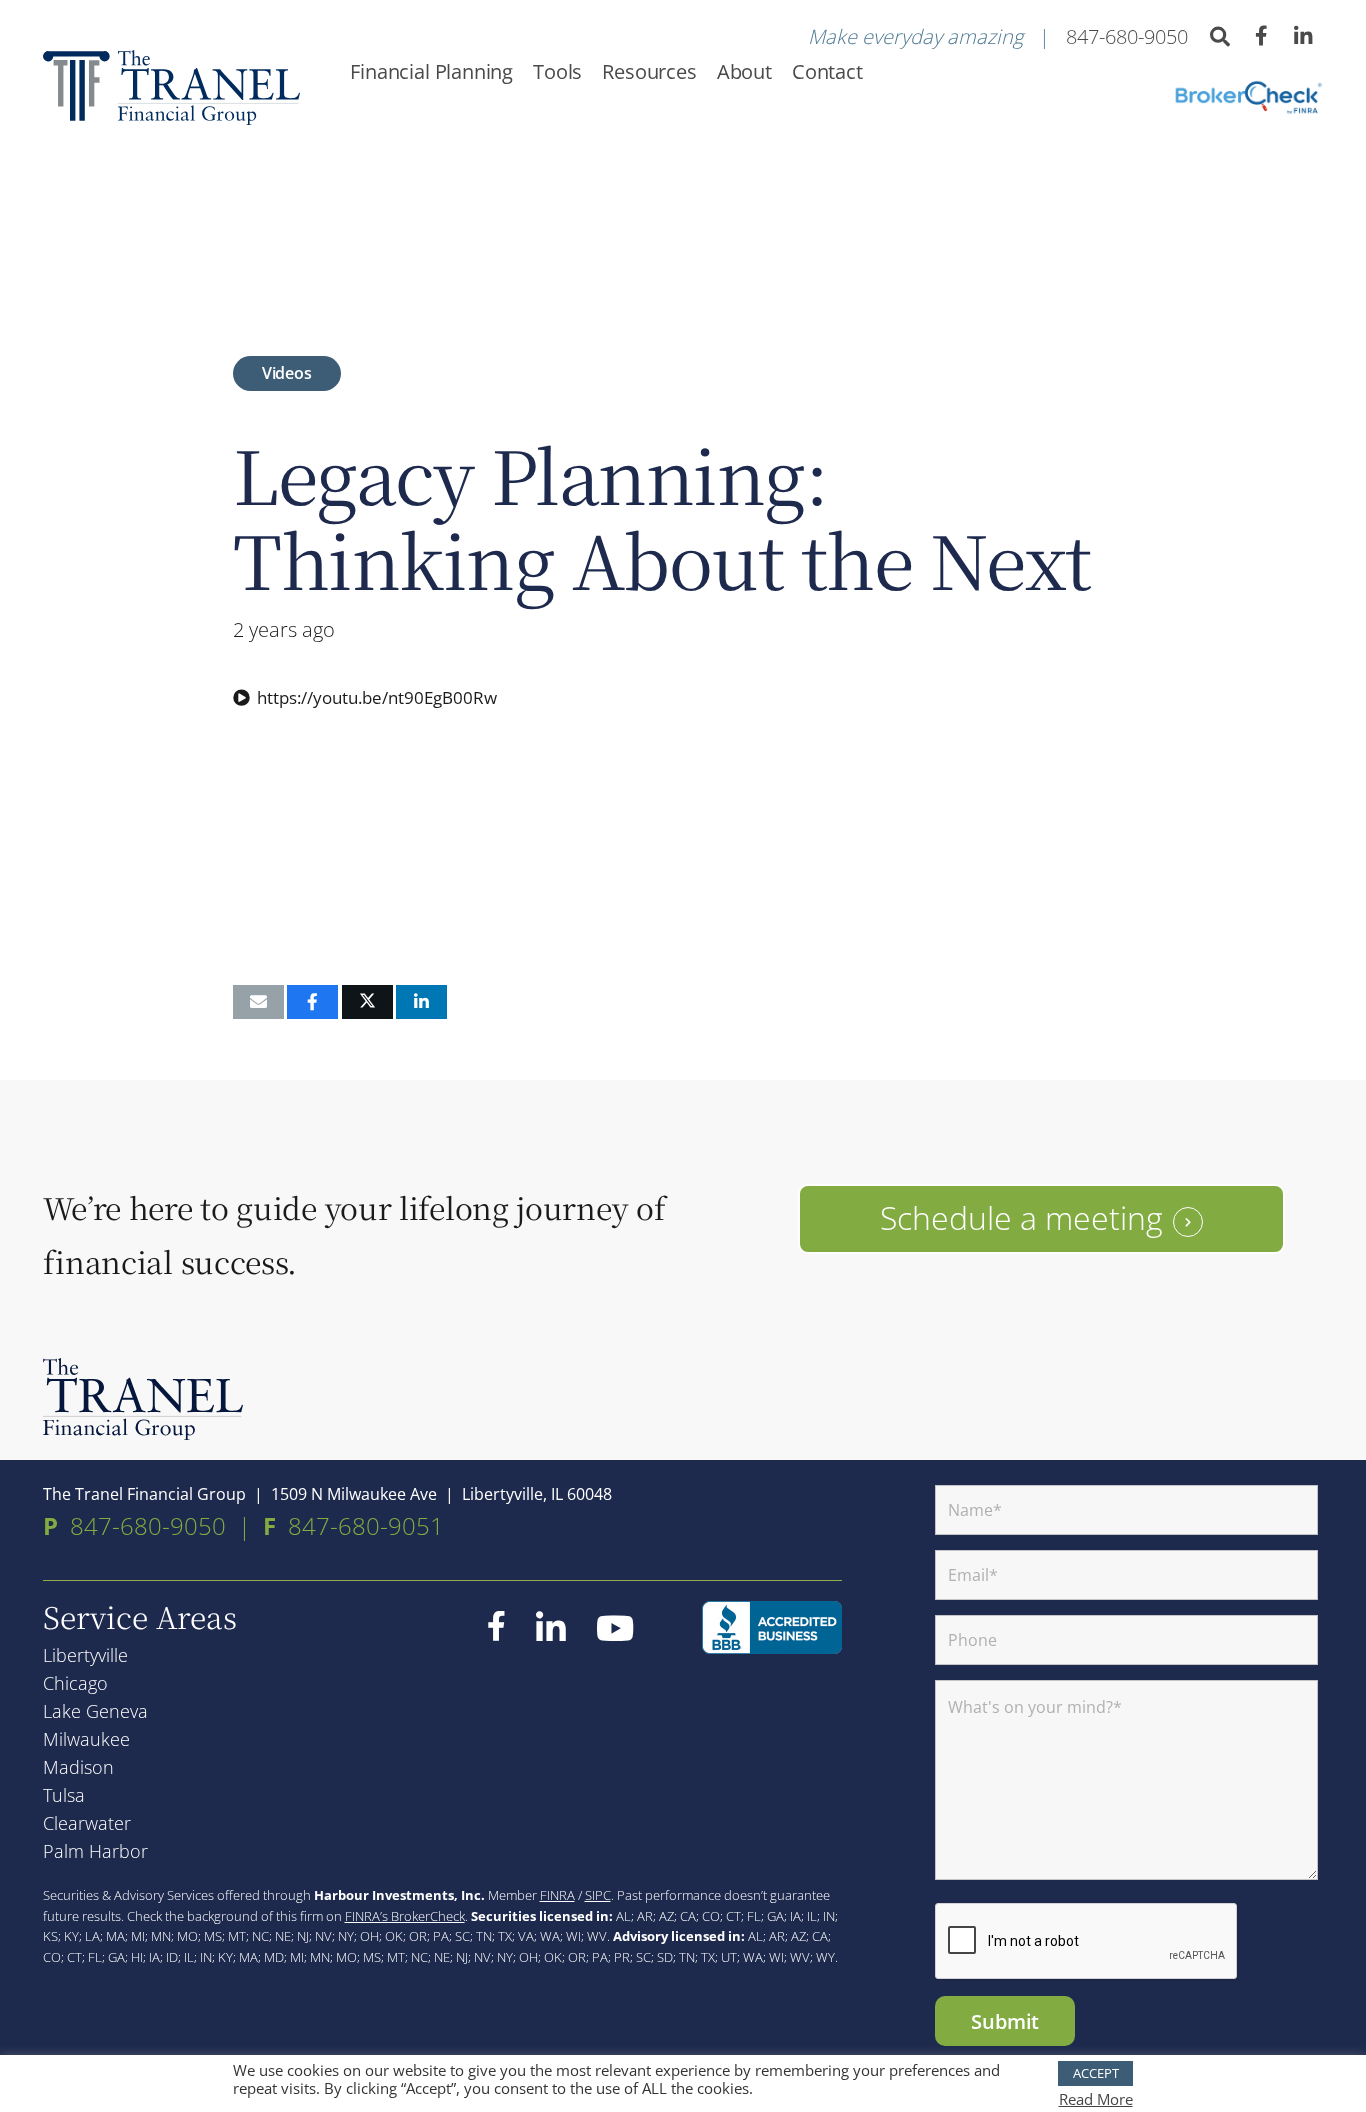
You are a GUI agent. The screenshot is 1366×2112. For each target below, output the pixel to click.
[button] (1220, 37)
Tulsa (64, 1795)
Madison (78, 1767)
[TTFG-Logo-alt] (143, 1399)
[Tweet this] (367, 1002)
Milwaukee (86, 1739)
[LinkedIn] (1303, 37)
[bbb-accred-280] (772, 1627)
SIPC (598, 1895)
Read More (1096, 2099)
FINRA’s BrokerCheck (405, 1916)
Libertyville (85, 1655)
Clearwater (87, 1823)
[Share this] (312, 1002)
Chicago (75, 1683)
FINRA (557, 1895)
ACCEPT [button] (1096, 2073)
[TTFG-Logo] (172, 87)
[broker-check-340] (1247, 98)
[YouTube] (615, 1628)
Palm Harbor (95, 1851)
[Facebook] (1262, 36)
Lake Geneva (95, 1711)
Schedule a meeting (1021, 1217)
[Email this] (258, 1002)
